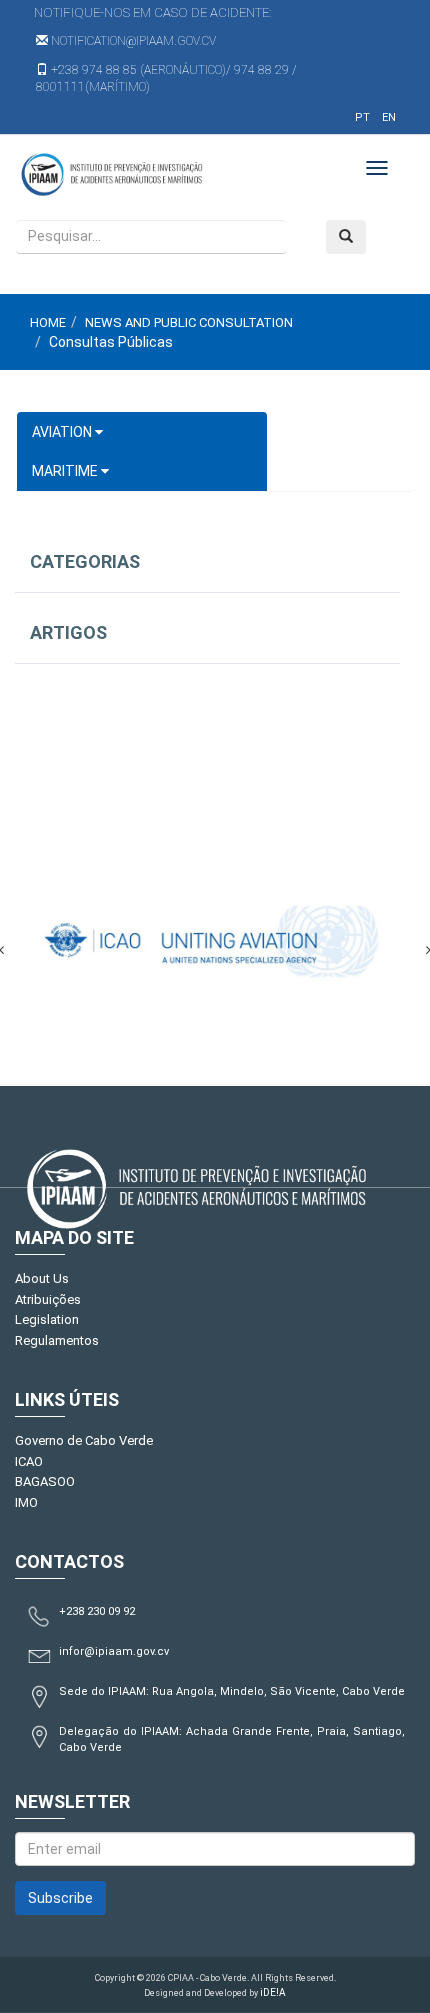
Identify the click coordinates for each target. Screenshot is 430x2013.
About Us (42, 1278)
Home (48, 322)
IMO (26, 1502)
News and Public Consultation (189, 322)
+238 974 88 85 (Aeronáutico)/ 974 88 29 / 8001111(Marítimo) (166, 78)
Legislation (47, 1319)
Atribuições (48, 1299)
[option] (215, 940)
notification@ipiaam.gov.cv (132, 41)
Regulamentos (57, 1340)
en (389, 117)
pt (362, 117)
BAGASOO (45, 1481)
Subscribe (60, 1898)
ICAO (29, 1461)
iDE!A (273, 1992)
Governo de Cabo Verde (84, 1440)
